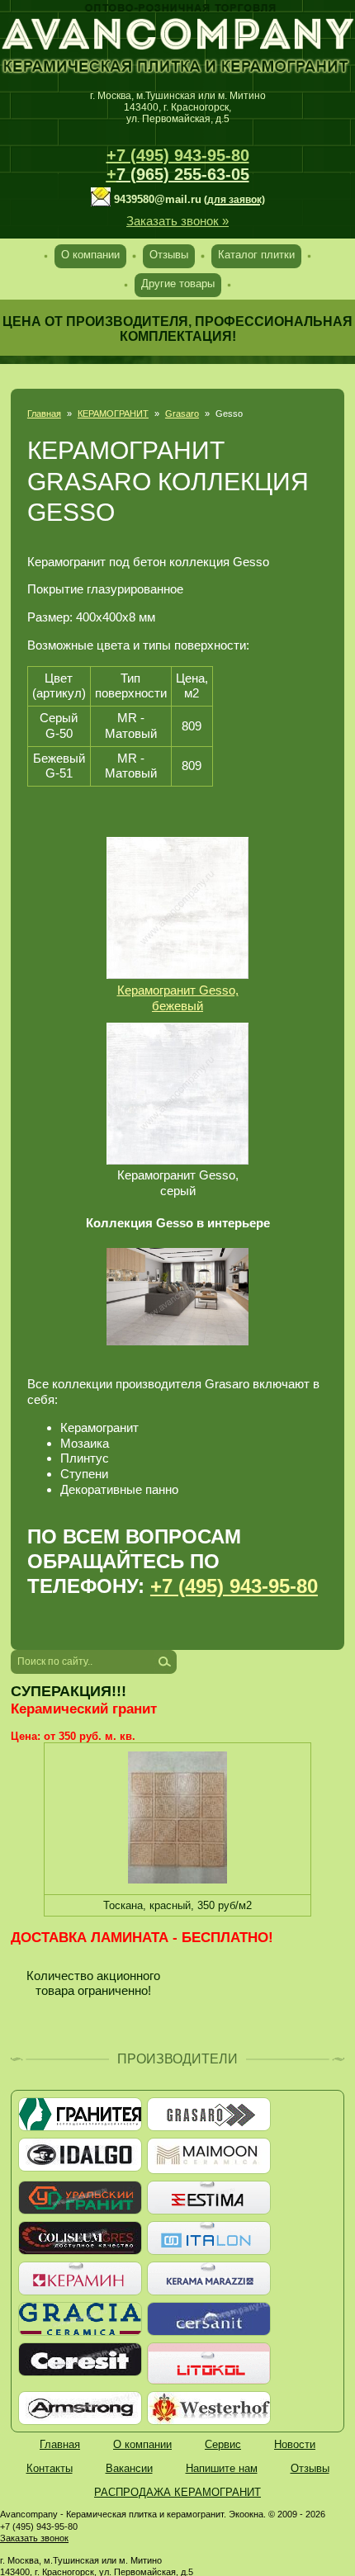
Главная (44, 414)
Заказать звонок (34, 2538)
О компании (90, 255)
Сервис (223, 2444)
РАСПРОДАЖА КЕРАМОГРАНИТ (177, 2492)
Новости (295, 2444)
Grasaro (182, 414)
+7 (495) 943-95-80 (178, 155)
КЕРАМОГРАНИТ (113, 414)
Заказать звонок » (177, 221)
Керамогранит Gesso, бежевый (178, 998)
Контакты (50, 2468)
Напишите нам (222, 2468)
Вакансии (129, 2468)
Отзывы (169, 255)
